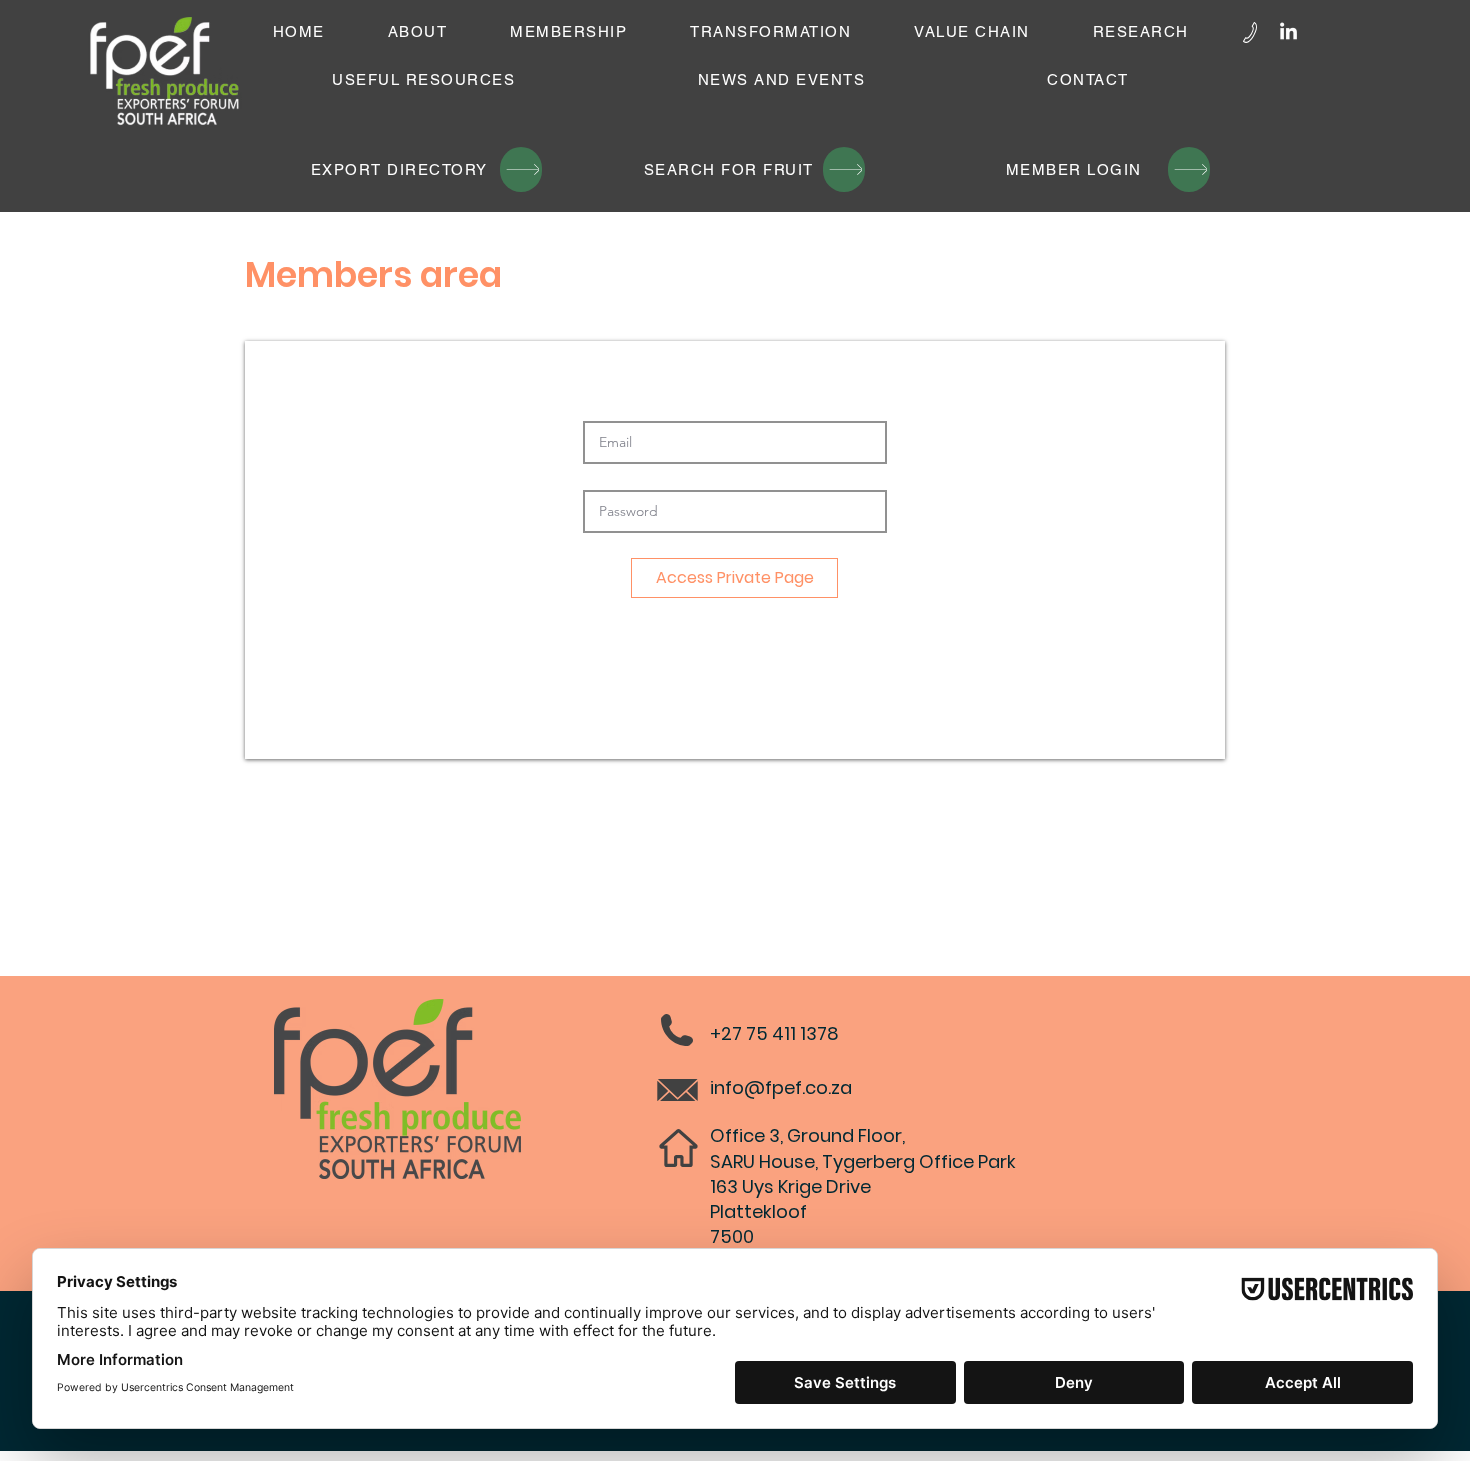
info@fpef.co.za (781, 1087)
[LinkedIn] (1288, 32)
